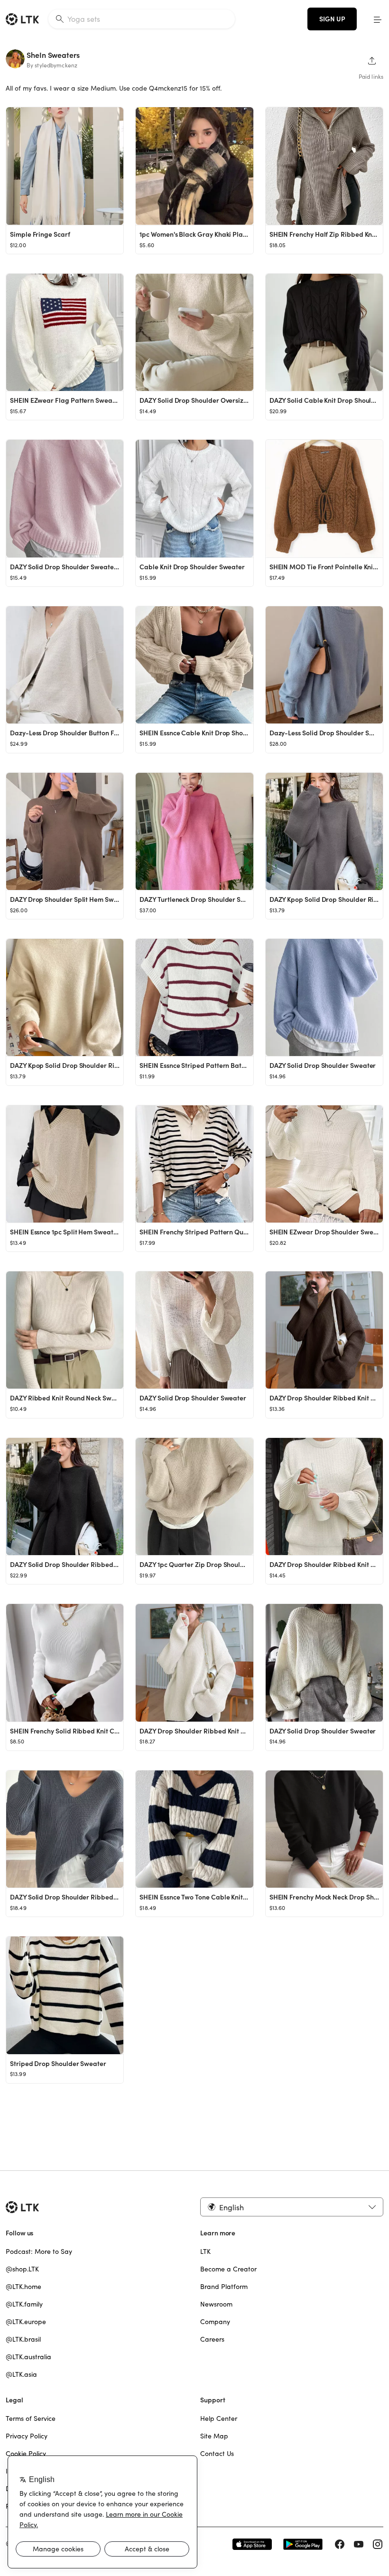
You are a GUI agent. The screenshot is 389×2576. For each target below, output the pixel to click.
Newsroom (216, 2304)
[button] (378, 19)
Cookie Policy (26, 2454)
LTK (205, 2252)
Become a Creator (228, 2269)
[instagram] (378, 2544)
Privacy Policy (27, 2436)
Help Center (219, 2418)
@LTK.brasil (23, 2339)
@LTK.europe (26, 2322)
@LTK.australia (28, 2357)
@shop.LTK (22, 2269)
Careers (212, 2339)
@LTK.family (24, 2304)
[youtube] (359, 2544)
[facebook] (340, 2544)
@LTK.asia (21, 2374)
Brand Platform (224, 2287)
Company (215, 2322)
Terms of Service (31, 2418)
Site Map (214, 2436)
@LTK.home (23, 2287)
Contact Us (217, 2454)
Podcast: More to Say (39, 2252)
